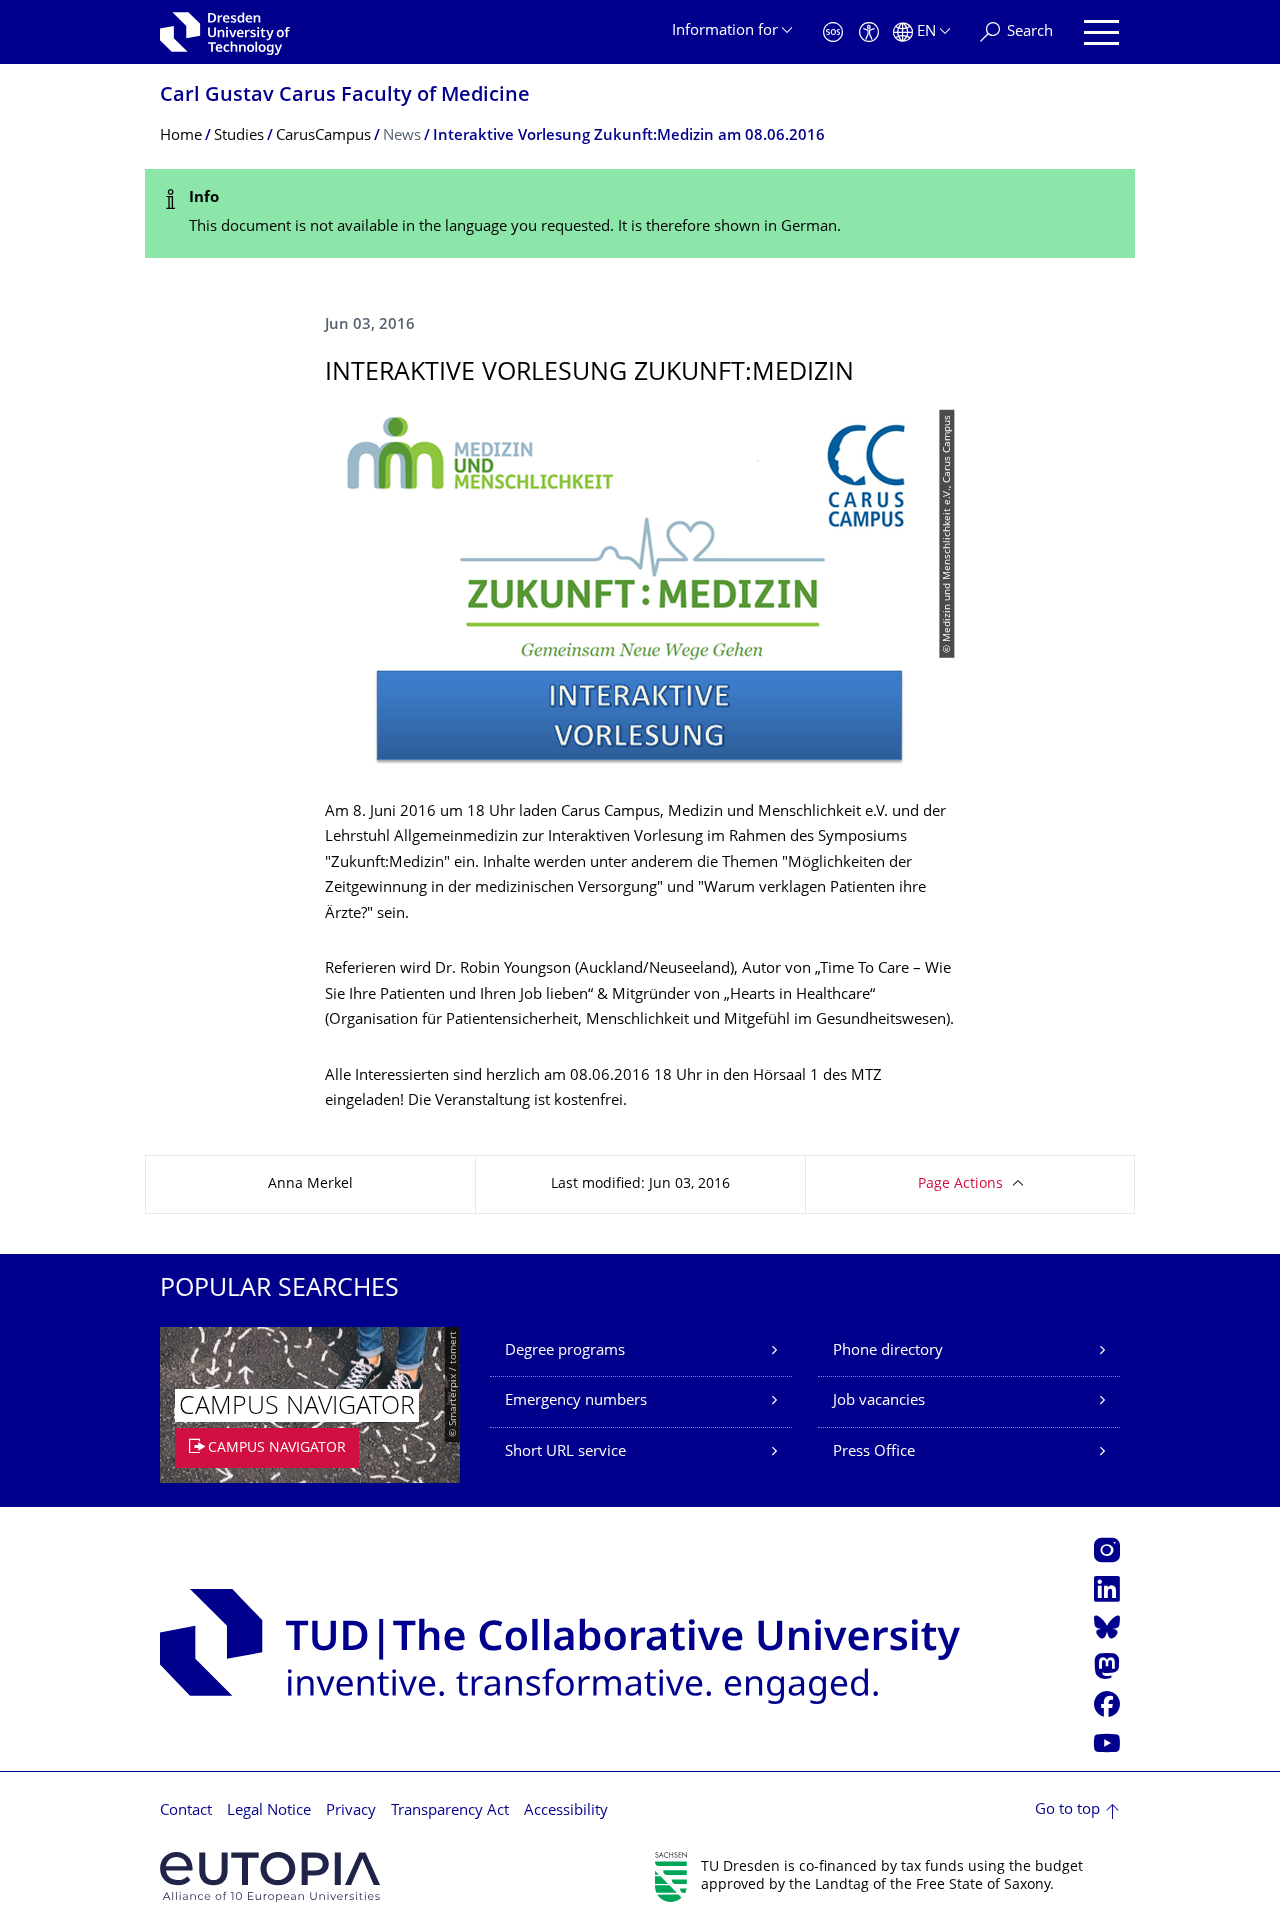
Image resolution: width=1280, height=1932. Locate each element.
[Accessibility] (869, 32)
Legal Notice (269, 1811)
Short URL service (565, 1452)
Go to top (1067, 1810)
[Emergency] (833, 32)
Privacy (351, 1811)
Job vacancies (879, 1401)
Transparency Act (450, 1811)
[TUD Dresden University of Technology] (225, 32)
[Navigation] (1101, 32)
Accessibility (566, 1811)
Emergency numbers (576, 1401)
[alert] (640, 213)
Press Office (874, 1452)
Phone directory (888, 1351)
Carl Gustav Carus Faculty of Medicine (345, 96)
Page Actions (960, 1184)
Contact (186, 1811)
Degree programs (565, 1351)
